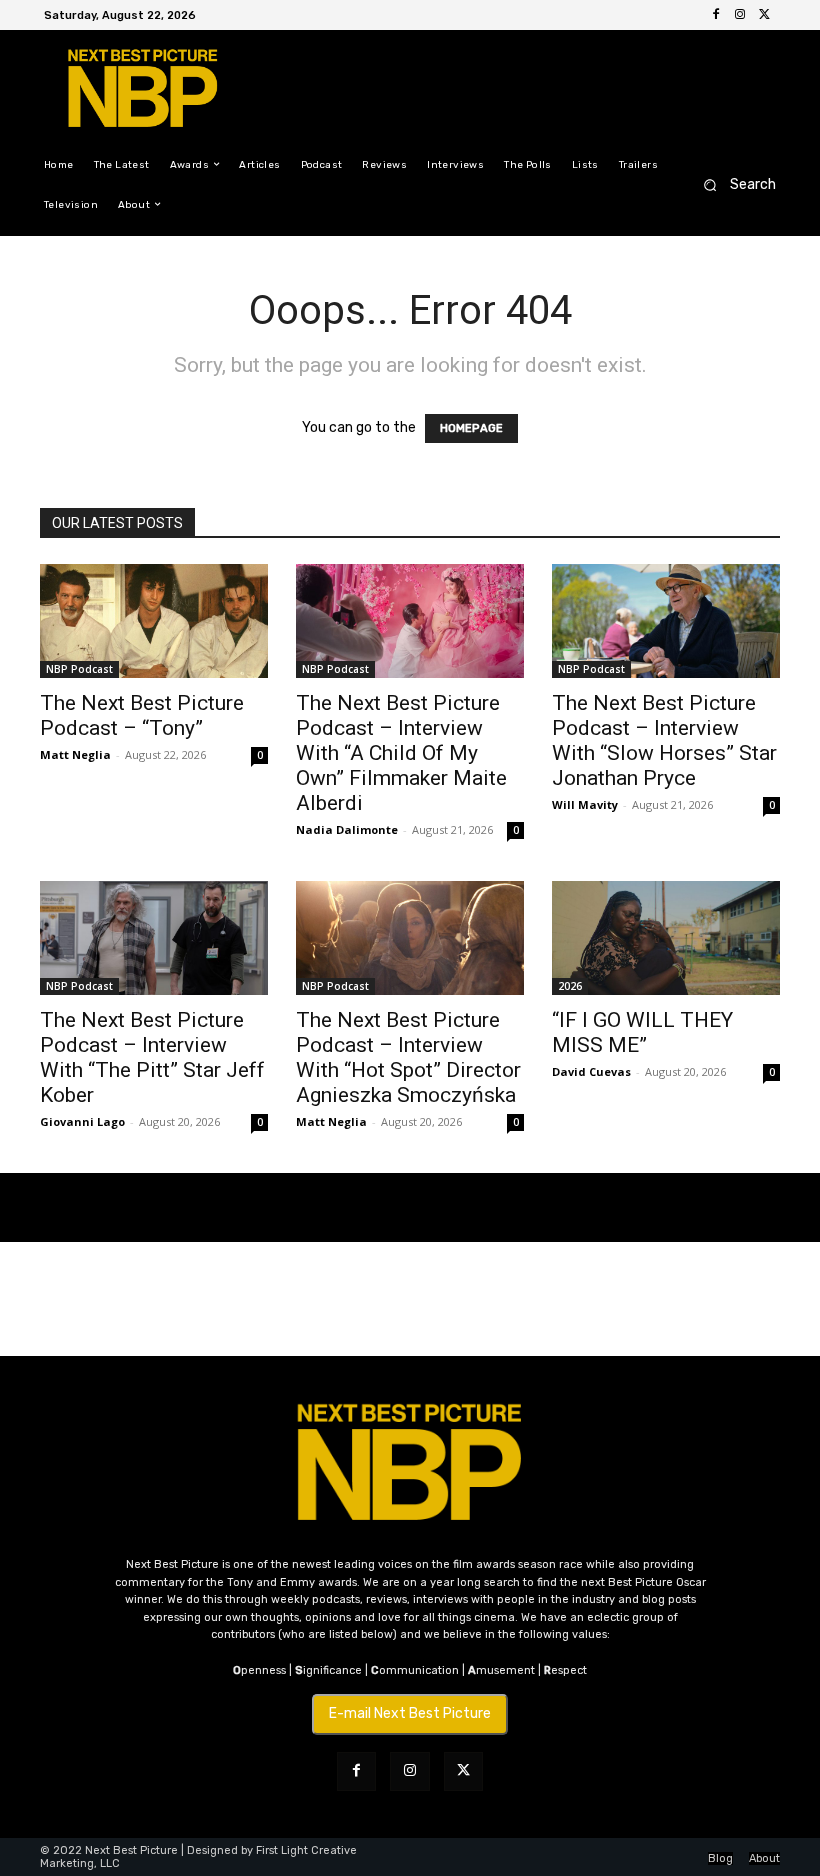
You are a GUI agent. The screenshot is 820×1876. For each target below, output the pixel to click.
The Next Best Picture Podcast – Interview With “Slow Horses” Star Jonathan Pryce (664, 740)
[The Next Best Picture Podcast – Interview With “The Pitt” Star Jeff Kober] (154, 938)
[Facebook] (716, 15)
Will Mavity (585, 804)
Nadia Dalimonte (347, 829)
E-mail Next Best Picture (410, 1713)
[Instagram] (740, 15)
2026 (570, 986)
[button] (733, 184)
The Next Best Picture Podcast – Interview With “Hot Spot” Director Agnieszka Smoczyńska (408, 1057)
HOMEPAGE (471, 428)
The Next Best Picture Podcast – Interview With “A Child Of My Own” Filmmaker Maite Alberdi (401, 753)
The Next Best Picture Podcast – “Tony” (142, 715)
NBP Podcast (79, 669)
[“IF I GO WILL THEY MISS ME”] (666, 938)
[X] (764, 15)
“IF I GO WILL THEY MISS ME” (642, 1032)
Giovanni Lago (82, 1121)
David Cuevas (591, 1071)
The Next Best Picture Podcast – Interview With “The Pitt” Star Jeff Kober (152, 1057)
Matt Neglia (75, 754)
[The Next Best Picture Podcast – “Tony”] (154, 621)
